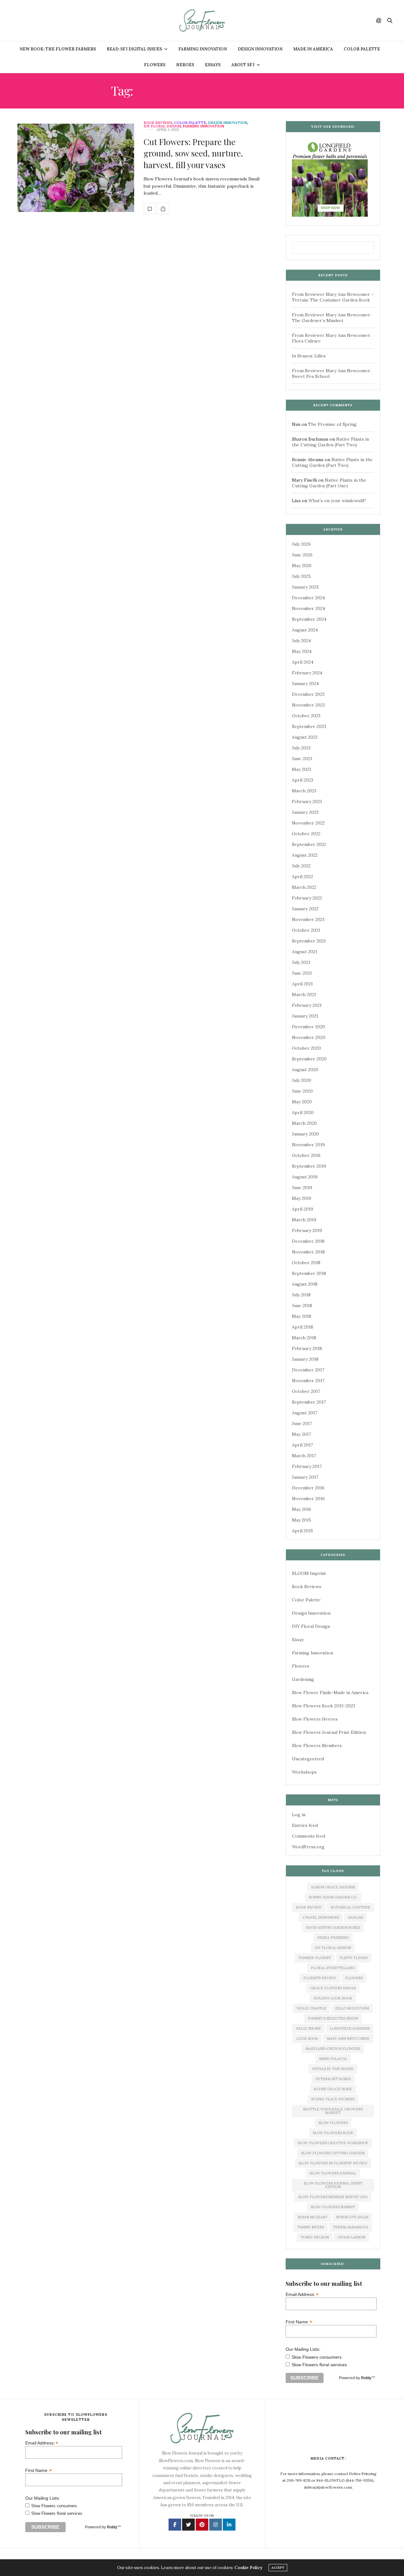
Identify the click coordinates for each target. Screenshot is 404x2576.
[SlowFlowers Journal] (202, 21)
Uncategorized (308, 1759)
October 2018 (306, 1263)
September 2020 (309, 1059)
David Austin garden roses (333, 1928)
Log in (299, 1815)
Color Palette (362, 49)
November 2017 (308, 1381)
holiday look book (333, 1998)
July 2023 (301, 748)
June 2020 (302, 1091)
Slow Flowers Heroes (315, 1719)
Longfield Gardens (350, 2028)
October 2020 (306, 1048)
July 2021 (301, 962)
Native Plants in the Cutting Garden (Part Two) (330, 442)
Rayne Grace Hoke (333, 2089)
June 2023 (302, 759)
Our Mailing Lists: (303, 2349)
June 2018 (302, 1306)
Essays (213, 65)
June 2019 (302, 1188)
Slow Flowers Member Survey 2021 (333, 2197)
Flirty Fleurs (353, 1958)
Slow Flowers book (333, 2133)
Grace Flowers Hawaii (333, 1988)
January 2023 (305, 812)
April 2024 (303, 662)
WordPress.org (308, 1847)
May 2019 (302, 1198)
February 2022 (307, 898)
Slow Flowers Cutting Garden (333, 2153)
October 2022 (306, 834)
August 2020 (305, 1070)
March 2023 (304, 791)
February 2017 (307, 1466)
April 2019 (303, 1209)
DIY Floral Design (162, 126)
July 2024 (301, 641)
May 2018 (302, 1316)
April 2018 (303, 1327)
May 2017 (301, 1434)
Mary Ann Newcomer (348, 2039)
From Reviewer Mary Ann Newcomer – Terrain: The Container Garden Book (333, 297)
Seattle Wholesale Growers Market (333, 2111)
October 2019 (306, 1155)
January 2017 (305, 1477)
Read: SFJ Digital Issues (134, 49)
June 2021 (302, 973)
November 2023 (308, 705)
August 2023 (305, 737)
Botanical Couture (350, 1907)
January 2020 (306, 1134)
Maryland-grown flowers (333, 2049)
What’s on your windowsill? (337, 501)
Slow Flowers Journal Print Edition (329, 1732)
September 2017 (309, 1402)
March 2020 (304, 1123)
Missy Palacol (333, 2059)
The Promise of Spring (332, 424)
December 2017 (308, 1370)
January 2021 (305, 1016)
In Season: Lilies (309, 356)
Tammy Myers (311, 2227)
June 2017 (302, 1423)
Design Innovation (260, 49)
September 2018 (309, 1273)
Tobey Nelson (315, 2237)
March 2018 (304, 1338)
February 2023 (307, 801)
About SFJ (243, 65)
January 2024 (305, 684)
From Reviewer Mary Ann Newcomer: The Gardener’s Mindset (331, 318)
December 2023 (308, 694)
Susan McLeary (312, 2217)
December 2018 (308, 1241)
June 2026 (302, 555)
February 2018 (307, 1348)
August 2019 (305, 1177)
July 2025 (301, 576)
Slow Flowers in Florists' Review (333, 2163)
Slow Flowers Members (317, 1746)
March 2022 (304, 887)
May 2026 (302, 566)
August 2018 (305, 1284)
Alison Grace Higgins (333, 1887)
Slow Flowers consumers (317, 2357)
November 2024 (309, 608)
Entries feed (305, 1825)
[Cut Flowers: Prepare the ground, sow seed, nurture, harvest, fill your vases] (76, 168)
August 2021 (305, 952)
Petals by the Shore (333, 2069)
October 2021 (306, 930)
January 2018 (305, 1359)
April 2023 (303, 780)
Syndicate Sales (352, 2217)
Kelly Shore (309, 2028)
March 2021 (304, 995)
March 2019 (304, 1220)
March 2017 (304, 1456)
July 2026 (301, 544)
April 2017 (302, 1445)
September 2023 (309, 726)
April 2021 (302, 984)
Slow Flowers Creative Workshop (333, 2143)
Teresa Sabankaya (351, 2227)
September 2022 (309, 844)
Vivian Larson (351, 2237)
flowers (354, 1978)
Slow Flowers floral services (319, 2365)
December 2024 (308, 598)
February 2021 (307, 1005)
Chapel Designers (321, 1917)
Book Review (309, 1907)
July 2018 (301, 1295)
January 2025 (305, 587)
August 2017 (305, 1413)
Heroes (185, 65)
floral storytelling (333, 1968)
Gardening (303, 1679)
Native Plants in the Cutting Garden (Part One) (329, 483)
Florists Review (320, 1978)
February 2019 (307, 1230)
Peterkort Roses (333, 2079)
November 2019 (308, 1145)
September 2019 (309, 1166)
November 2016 (308, 1499)
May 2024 (302, 651)
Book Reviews (158, 123)
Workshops (304, 1772)
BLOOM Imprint (309, 1573)
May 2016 (302, 1509)
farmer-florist (315, 1958)
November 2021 (308, 919)
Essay (298, 1640)
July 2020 (302, 1080)
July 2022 (301, 866)
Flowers (155, 65)
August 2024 (305, 630)
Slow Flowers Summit (333, 2207)
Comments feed (309, 1836)
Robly (366, 2378)
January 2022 (305, 909)
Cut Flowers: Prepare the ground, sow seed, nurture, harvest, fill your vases (193, 153)
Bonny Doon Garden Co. (333, 1897)
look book (307, 2039)
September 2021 (309, 941)
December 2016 (308, 1488)
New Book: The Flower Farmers (58, 49)
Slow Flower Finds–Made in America (330, 1693)
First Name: (299, 2322)
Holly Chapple (312, 2008)
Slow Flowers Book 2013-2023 (324, 1706)
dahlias (355, 1917)
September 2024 (309, 619)
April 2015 (303, 1531)
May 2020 (302, 1102)
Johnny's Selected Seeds (333, 2018)
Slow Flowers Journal (333, 2173)
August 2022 (305, 855)
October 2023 (306, 716)
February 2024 (307, 673)
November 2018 (308, 1252)
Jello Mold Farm (352, 2008)
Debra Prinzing (333, 1938)
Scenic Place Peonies (333, 2099)
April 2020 (303, 1112)
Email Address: (302, 2294)
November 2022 (308, 823)
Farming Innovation (203, 49)
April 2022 (303, 877)
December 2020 (309, 1027)
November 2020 (309, 1037)
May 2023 (302, 769)
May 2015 (302, 1520)
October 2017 (306, 1391)
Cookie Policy (248, 2568)
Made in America (313, 49)
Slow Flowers (333, 2123)
